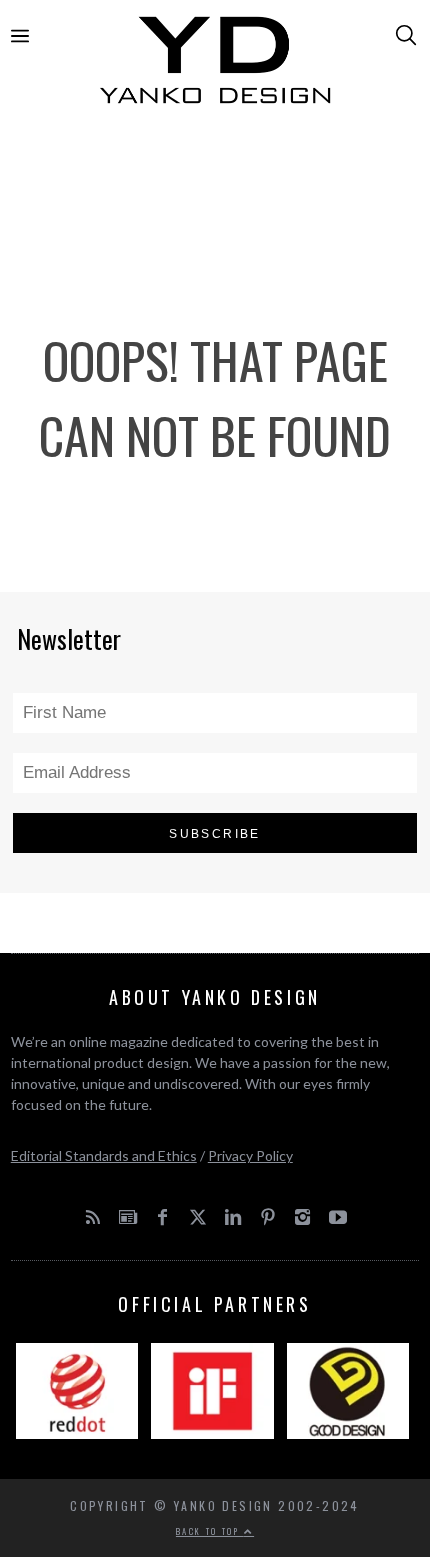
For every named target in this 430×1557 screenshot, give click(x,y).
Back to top (210, 1531)
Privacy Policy (250, 1155)
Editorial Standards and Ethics (104, 1155)
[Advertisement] (215, 192)
